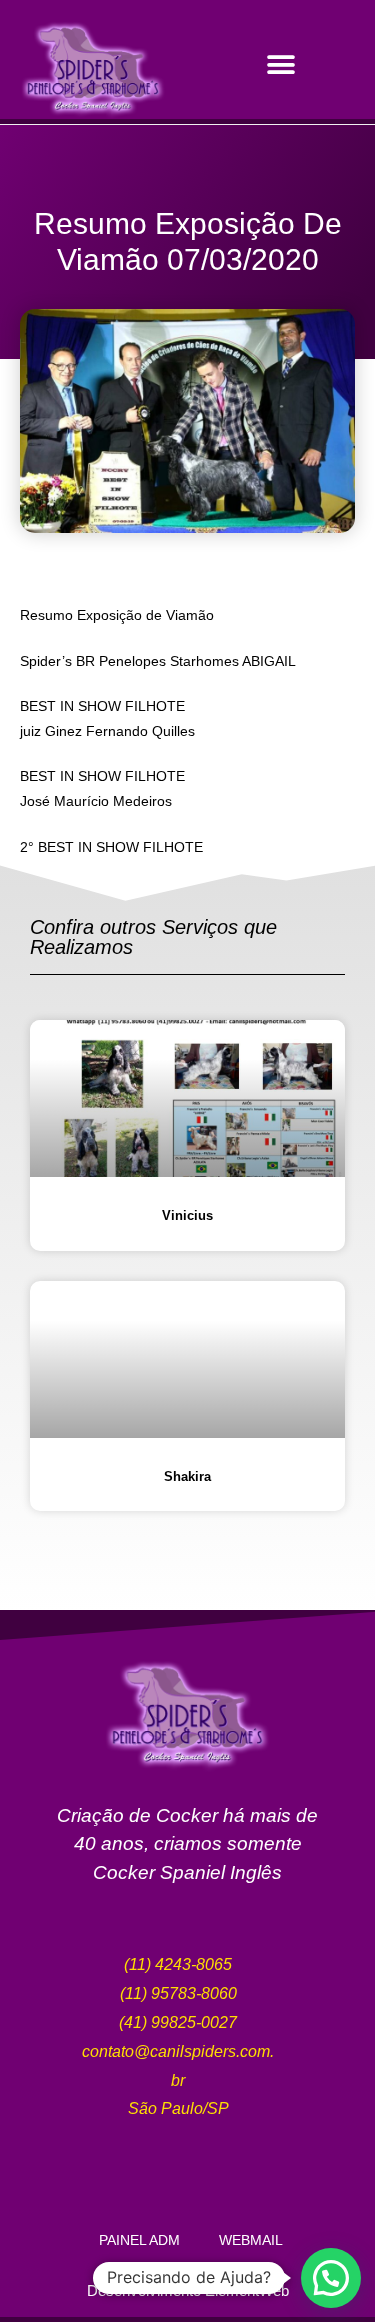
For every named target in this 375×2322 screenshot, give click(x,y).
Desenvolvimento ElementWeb (188, 2290)
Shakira (187, 1476)
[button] (281, 64)
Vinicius (187, 1215)
